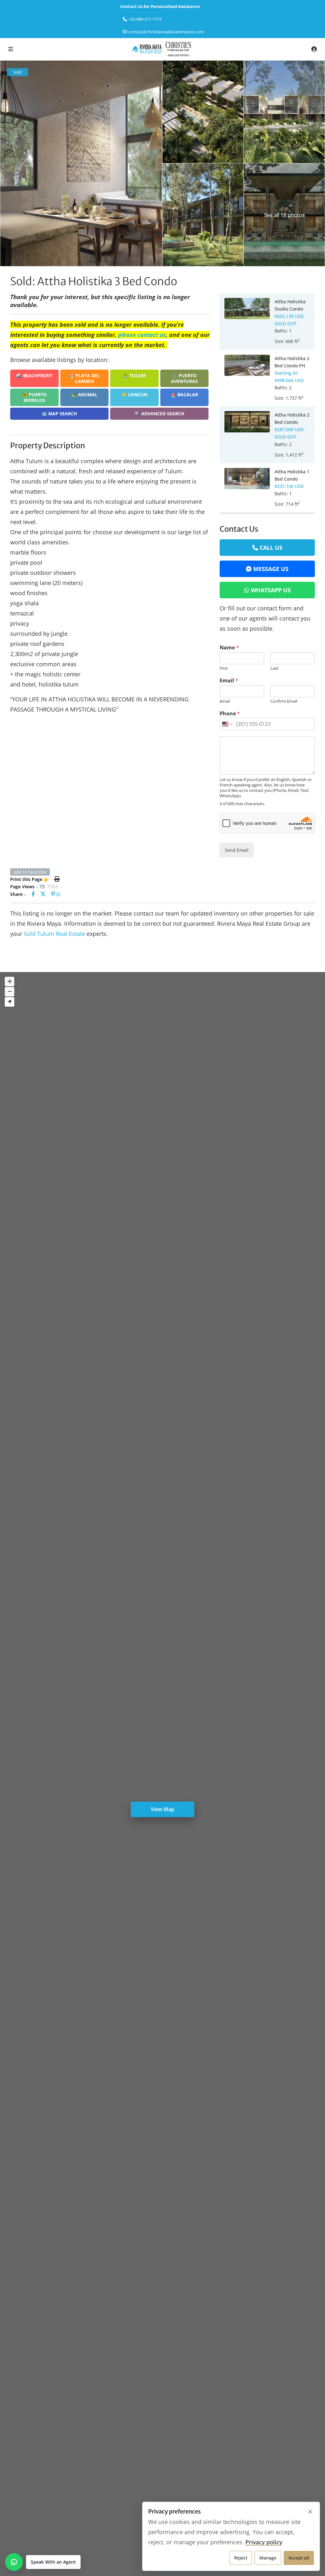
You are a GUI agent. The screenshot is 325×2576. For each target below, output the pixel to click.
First (224, 668)
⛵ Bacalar (184, 394)
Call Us (271, 548)
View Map (162, 1809)
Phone (230, 714)
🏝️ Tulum (134, 375)
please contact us (142, 335)
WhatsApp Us (271, 590)
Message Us (271, 569)
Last (274, 668)
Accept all (299, 2558)
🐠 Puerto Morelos (34, 397)
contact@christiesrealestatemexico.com (166, 32)
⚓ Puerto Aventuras (184, 378)
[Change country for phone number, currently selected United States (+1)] (227, 724)
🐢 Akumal (84, 394)
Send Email (237, 850)
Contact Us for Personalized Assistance (160, 6)
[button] (43, 2562)
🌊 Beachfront (34, 375)
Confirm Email (284, 701)
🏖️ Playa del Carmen (84, 378)
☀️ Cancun (134, 394)
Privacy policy (264, 2542)
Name (229, 648)
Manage (268, 2558)
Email (229, 681)
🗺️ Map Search (59, 414)
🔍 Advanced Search (159, 414)
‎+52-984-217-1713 (145, 19)
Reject (241, 2558)
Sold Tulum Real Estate (54, 934)
